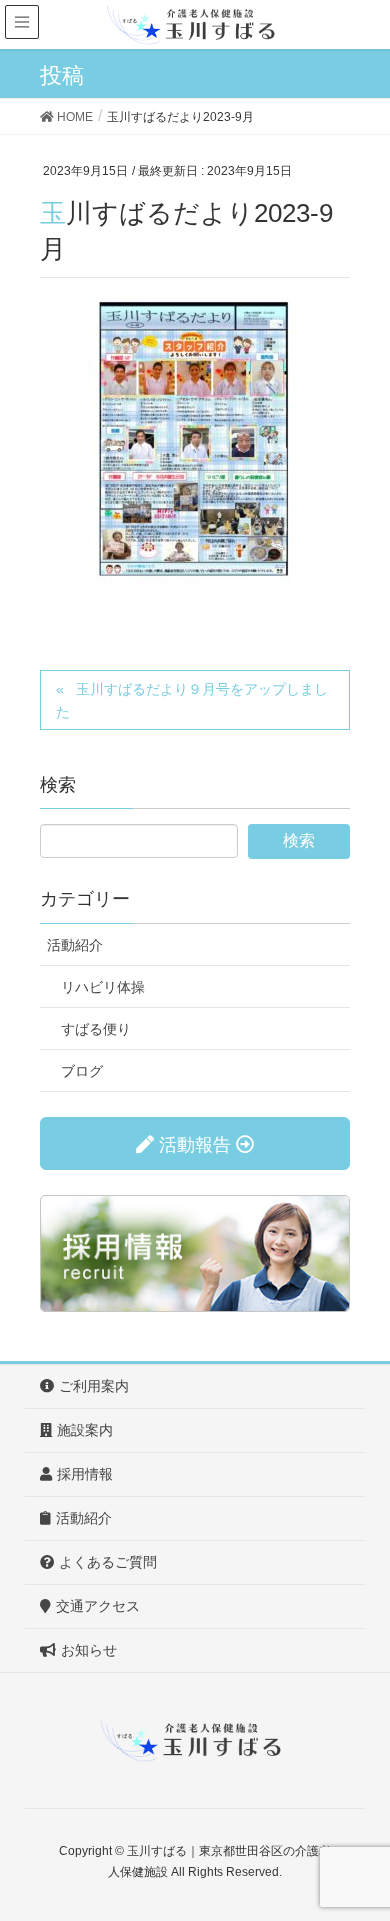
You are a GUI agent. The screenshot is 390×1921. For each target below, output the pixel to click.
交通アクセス (98, 1606)
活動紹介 (75, 945)
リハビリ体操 (103, 987)
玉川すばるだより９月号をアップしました (191, 700)
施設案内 (85, 1430)
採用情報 (85, 1474)
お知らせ (89, 1650)
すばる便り (96, 1029)
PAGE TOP (358, 1845)
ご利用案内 (94, 1386)
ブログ (82, 1071)
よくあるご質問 (108, 1562)
